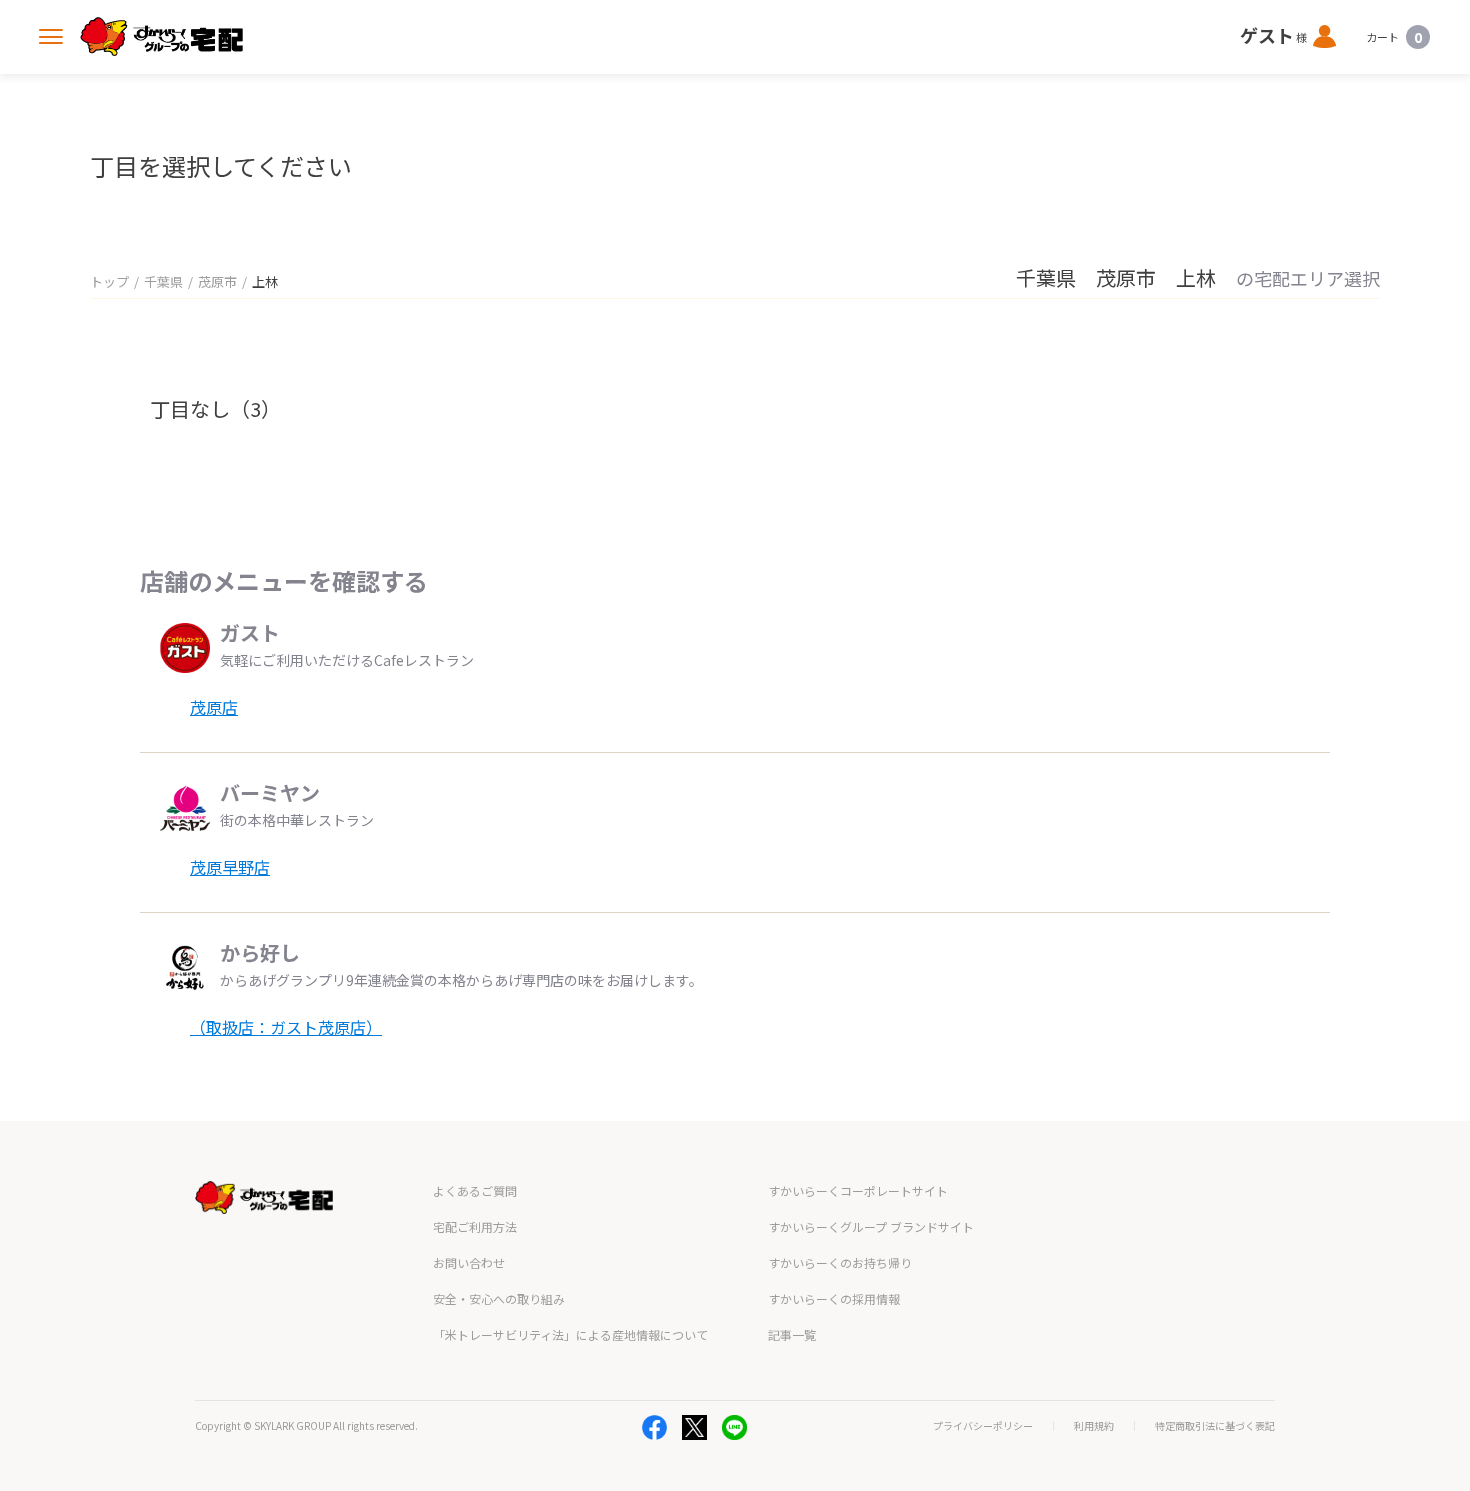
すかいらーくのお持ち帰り (840, 1262)
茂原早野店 (230, 867)
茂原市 (217, 281)
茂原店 (214, 707)
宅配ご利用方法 (475, 1226)
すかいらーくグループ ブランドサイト (871, 1226)
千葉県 (163, 281)
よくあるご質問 (475, 1190)
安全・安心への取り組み (499, 1298)
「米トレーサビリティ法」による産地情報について (570, 1334)
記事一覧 (792, 1334)
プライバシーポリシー (983, 1426)
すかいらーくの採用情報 (834, 1298)
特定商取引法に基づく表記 (1215, 1426)
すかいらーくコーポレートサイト (858, 1190)
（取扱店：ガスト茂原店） (286, 1027)
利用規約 (1094, 1426)
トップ (109, 281)
